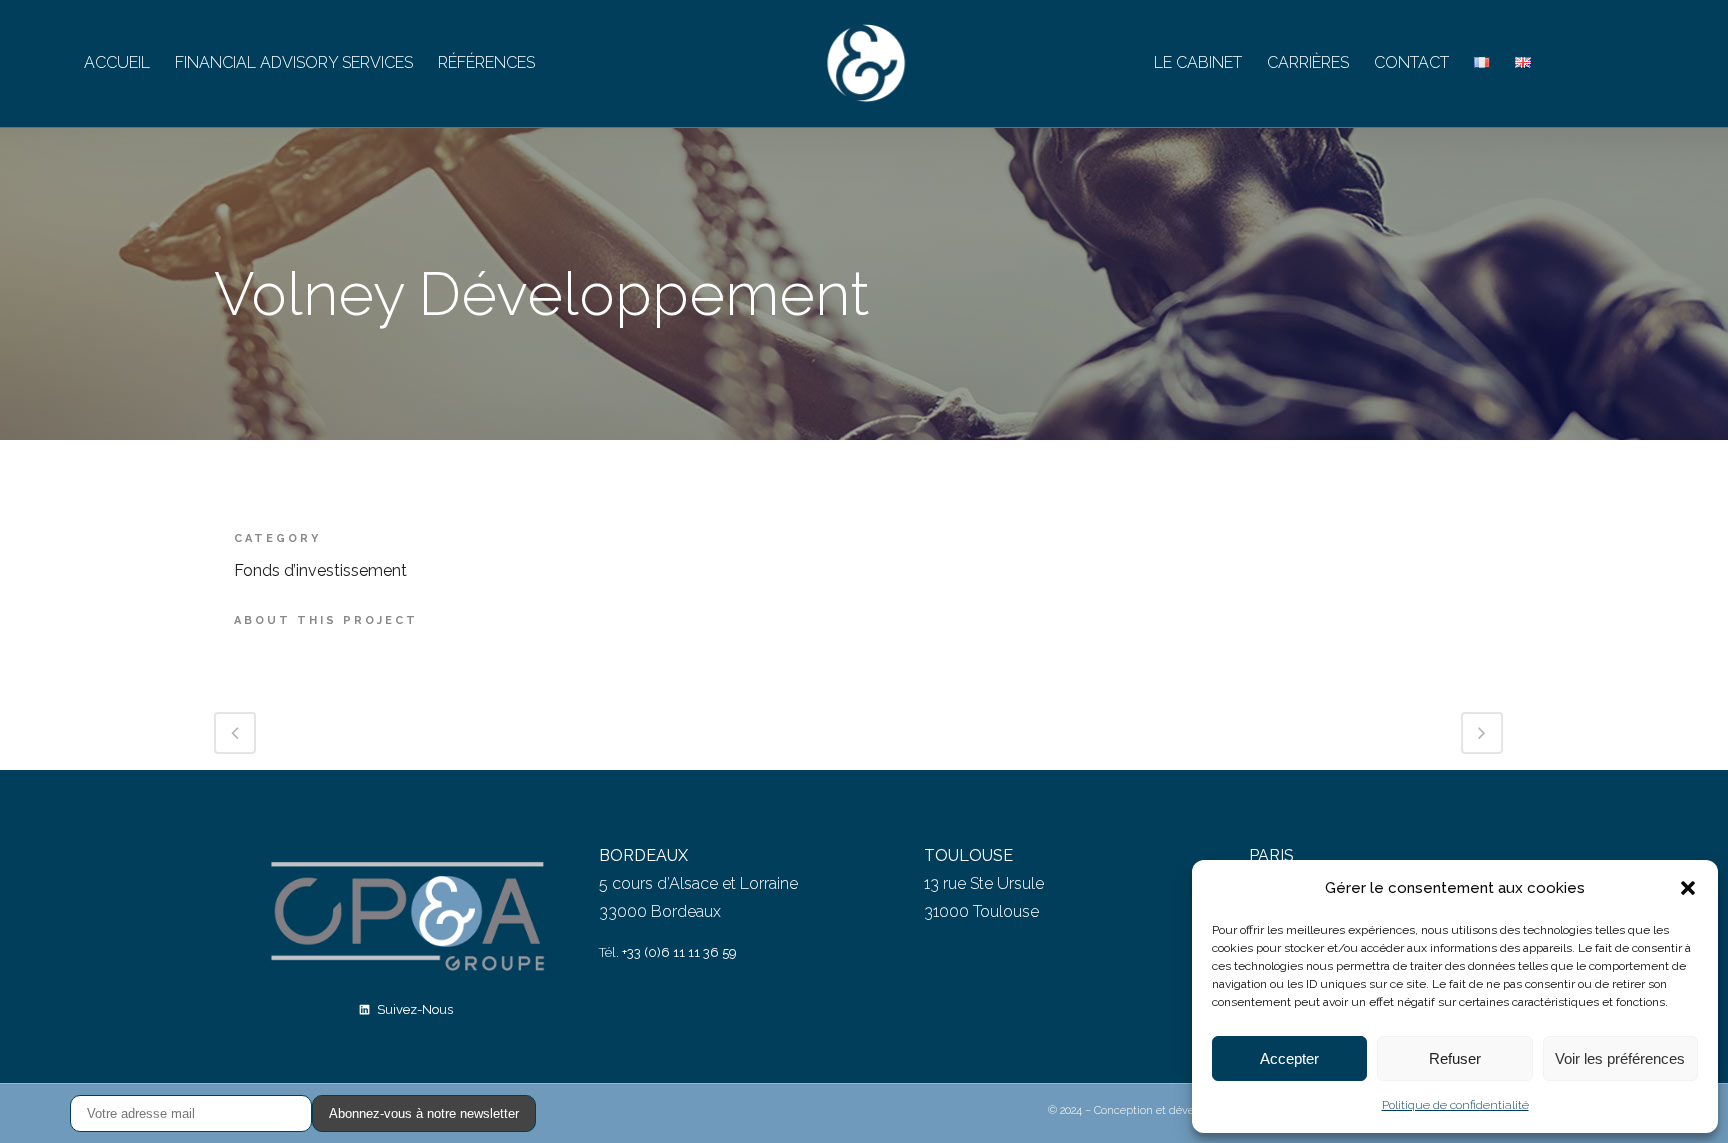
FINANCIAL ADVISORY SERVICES (294, 62)
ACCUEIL (117, 62)
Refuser (1455, 1058)
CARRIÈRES (1308, 62)
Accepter (1289, 1058)
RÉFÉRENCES (486, 62)
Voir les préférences (1620, 1058)
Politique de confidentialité (1455, 1105)
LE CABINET (1198, 62)
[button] (1688, 888)
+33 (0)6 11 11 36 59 (679, 952)
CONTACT (1411, 62)
